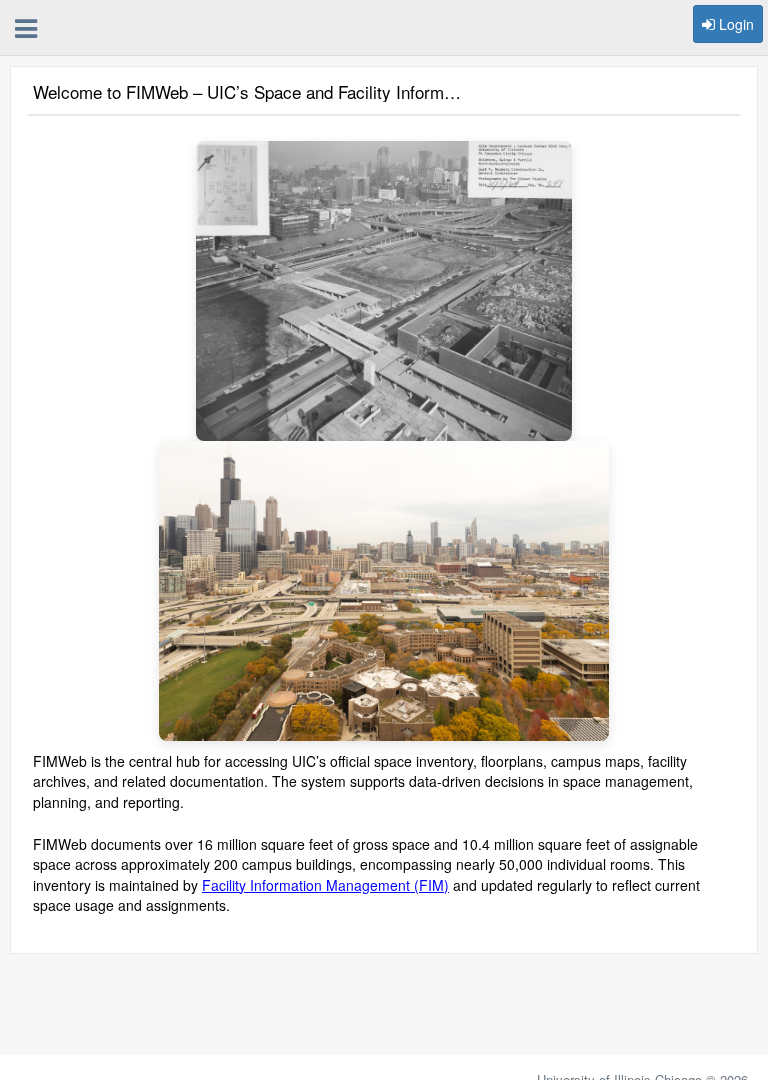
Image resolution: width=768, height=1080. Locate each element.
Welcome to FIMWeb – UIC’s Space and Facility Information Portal (250, 92)
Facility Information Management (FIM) (325, 885)
